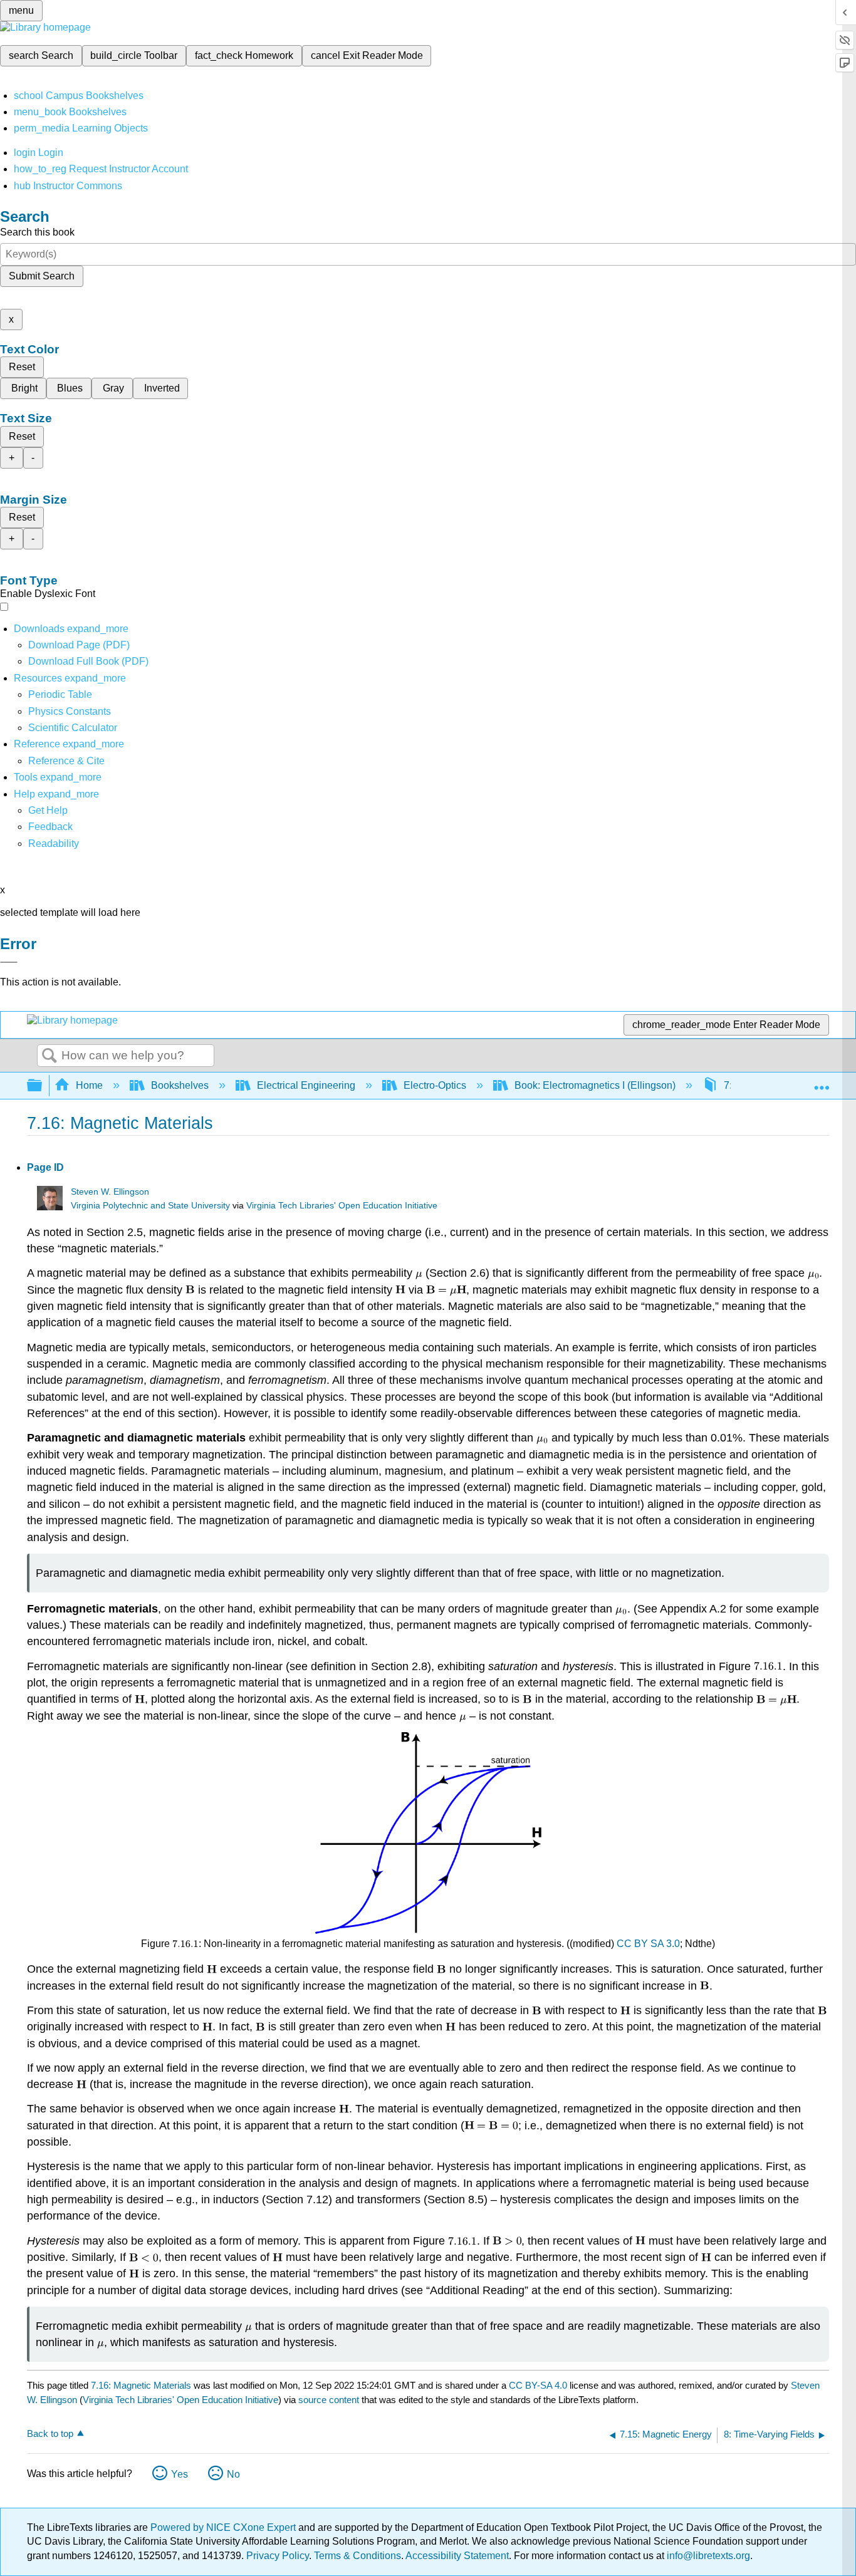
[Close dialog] (9, 962)
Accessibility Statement (457, 2556)
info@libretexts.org (707, 2556)
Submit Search (42, 276)
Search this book (37, 232)
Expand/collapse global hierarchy (43, 1086)
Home (89, 1085)
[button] (50, 827)
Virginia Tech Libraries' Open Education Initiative (342, 1206)
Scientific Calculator (73, 728)
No (233, 2474)
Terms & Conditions (358, 2556)
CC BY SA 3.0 (648, 1944)
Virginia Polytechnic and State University (150, 1206)
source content (329, 2400)
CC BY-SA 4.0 (538, 2385)
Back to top (50, 2433)
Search (50, 1056)
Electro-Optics (435, 1085)
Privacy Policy (278, 2556)
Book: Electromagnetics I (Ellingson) (595, 1085)
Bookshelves (180, 1085)
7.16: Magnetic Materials (141, 2385)
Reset (22, 367)
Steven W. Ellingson (110, 1192)
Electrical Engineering (306, 1085)
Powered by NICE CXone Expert (224, 2527)
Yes (180, 2474)
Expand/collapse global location (822, 1082)
